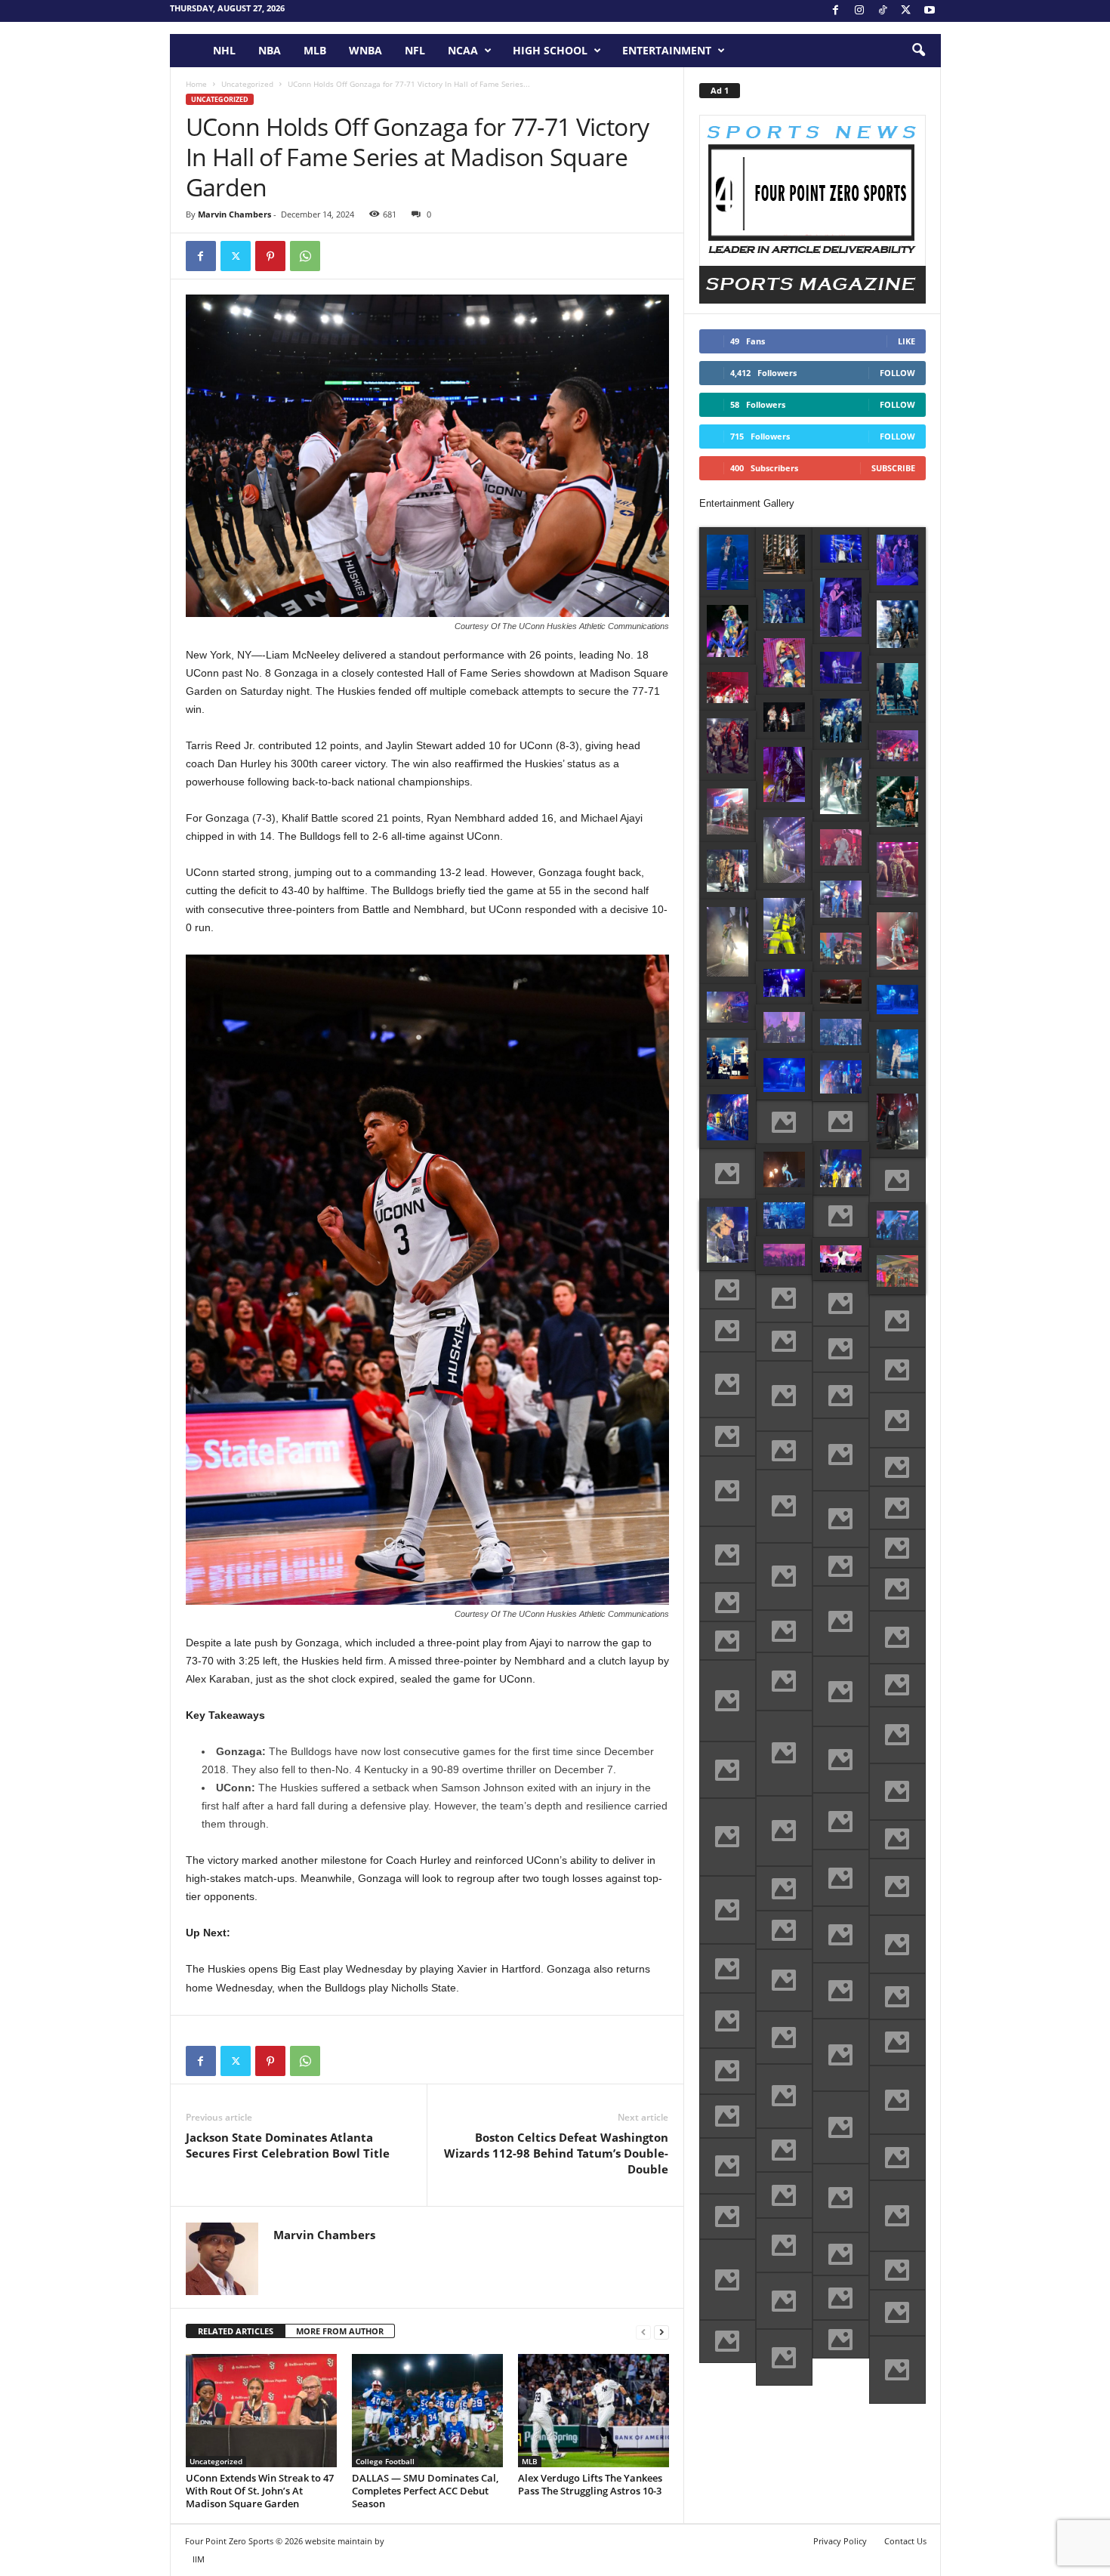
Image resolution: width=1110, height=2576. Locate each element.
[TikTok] (883, 11)
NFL (415, 50)
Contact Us (905, 2541)
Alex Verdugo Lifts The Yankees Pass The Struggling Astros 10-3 (590, 2484)
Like (906, 341)
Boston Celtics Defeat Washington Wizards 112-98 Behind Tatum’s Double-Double (556, 2153)
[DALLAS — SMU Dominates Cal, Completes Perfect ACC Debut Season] (427, 2411)
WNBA (365, 50)
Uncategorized (247, 84)
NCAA (463, 50)
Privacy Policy (840, 2541)
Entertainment (667, 50)
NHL (224, 50)
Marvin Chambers (234, 214)
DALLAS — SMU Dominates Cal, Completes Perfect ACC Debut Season (425, 2491)
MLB (315, 50)
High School (550, 50)
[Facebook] (836, 11)
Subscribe (893, 468)
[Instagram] (859, 11)
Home (196, 84)
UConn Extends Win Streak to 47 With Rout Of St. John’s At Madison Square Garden (260, 2491)
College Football (385, 2461)
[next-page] (661, 2332)
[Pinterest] (270, 256)
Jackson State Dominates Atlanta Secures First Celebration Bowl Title (288, 2145)
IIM (199, 2559)
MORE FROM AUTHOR (340, 2331)
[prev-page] (643, 2332)
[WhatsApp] (305, 256)
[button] (918, 51)
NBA (270, 50)
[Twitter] (236, 256)
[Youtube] (930, 11)
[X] (906, 11)
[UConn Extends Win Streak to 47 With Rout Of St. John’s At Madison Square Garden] (261, 2411)
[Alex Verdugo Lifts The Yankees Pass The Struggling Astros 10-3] (594, 2411)
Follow (897, 373)
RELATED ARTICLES (236, 2331)
